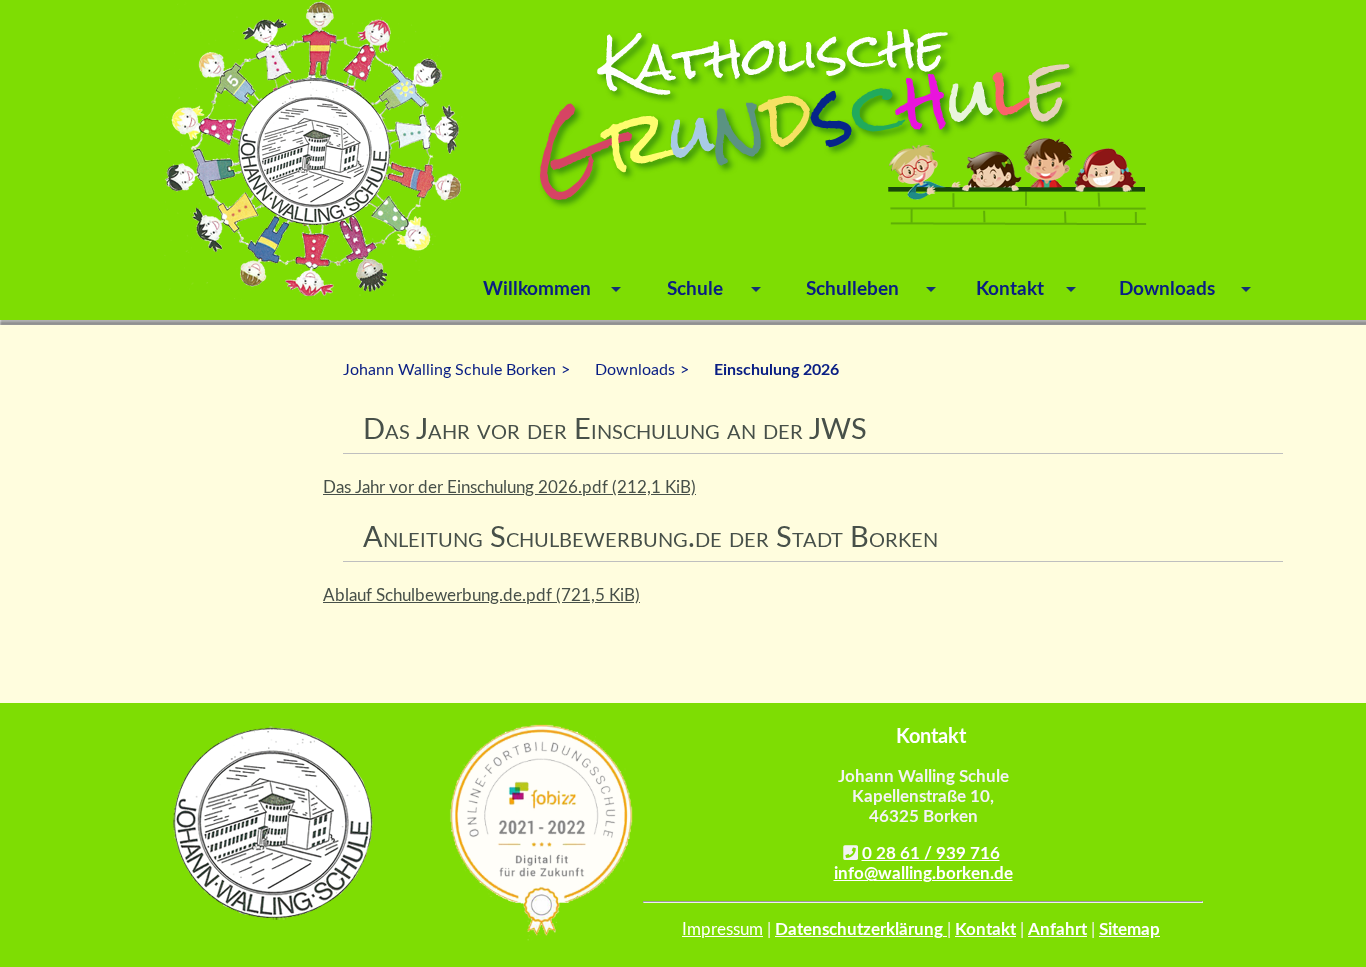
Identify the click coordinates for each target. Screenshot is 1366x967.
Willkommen (537, 289)
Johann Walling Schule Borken (449, 370)
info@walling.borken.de (923, 873)
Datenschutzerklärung (861, 929)
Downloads (1167, 289)
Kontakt (1010, 289)
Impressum (722, 929)
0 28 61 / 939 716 (931, 853)
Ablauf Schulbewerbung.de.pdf (481, 595)
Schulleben (852, 289)
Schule (695, 289)
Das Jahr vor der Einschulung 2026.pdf (509, 487)
